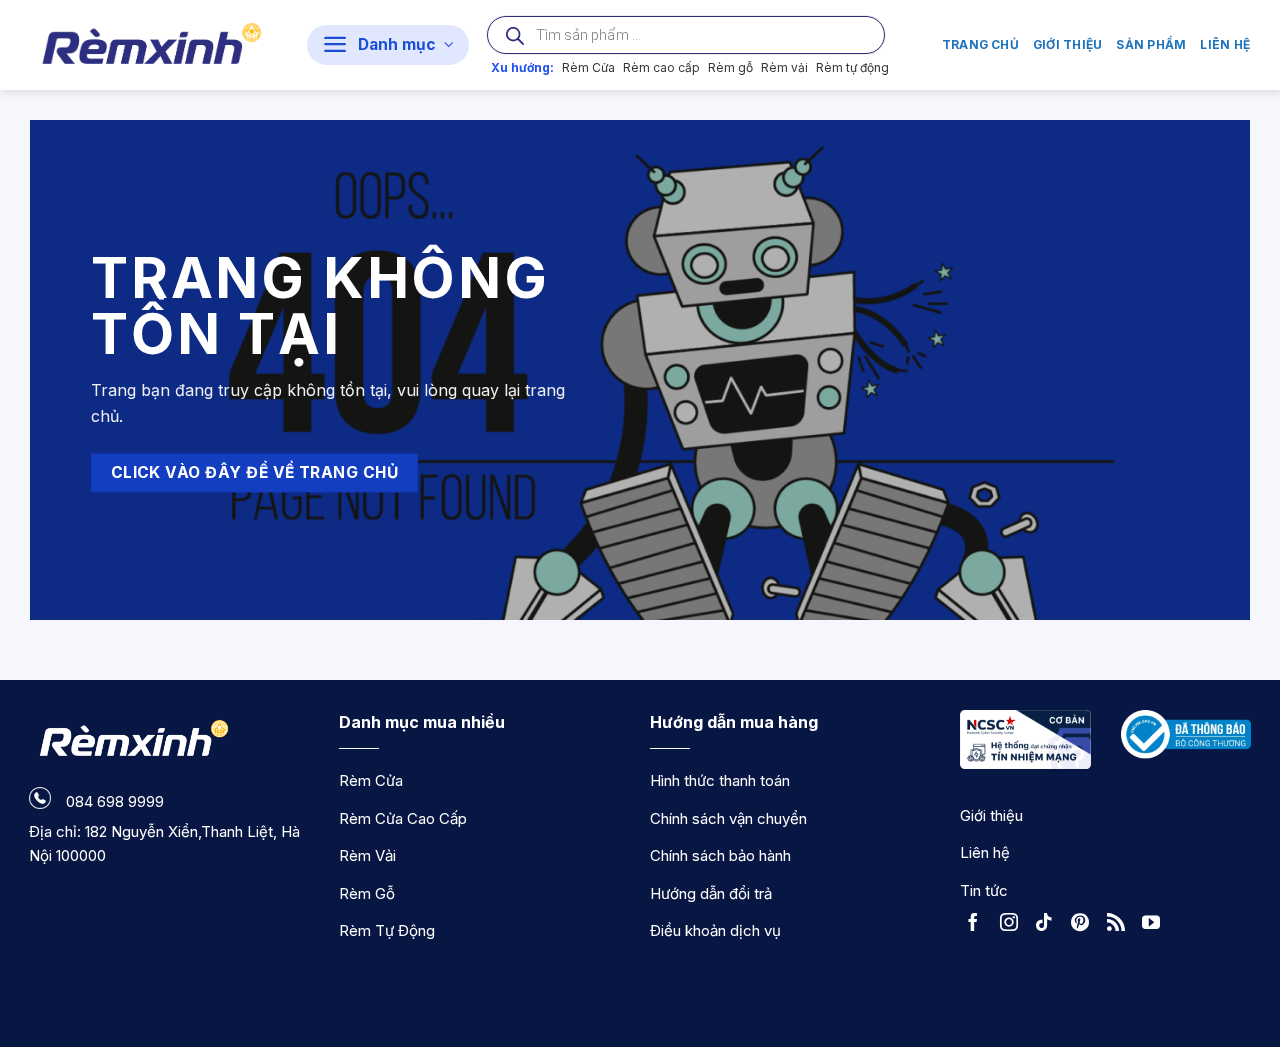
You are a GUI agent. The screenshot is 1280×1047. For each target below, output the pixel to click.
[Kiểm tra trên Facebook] (978, 924)
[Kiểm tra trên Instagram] (1014, 924)
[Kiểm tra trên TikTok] (1049, 924)
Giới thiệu (1067, 44)
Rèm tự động (852, 67)
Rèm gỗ (730, 67)
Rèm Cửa (588, 67)
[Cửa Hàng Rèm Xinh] (153, 45)
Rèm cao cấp (661, 67)
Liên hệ (1225, 44)
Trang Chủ (980, 44)
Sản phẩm (1151, 44)
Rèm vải (784, 67)
